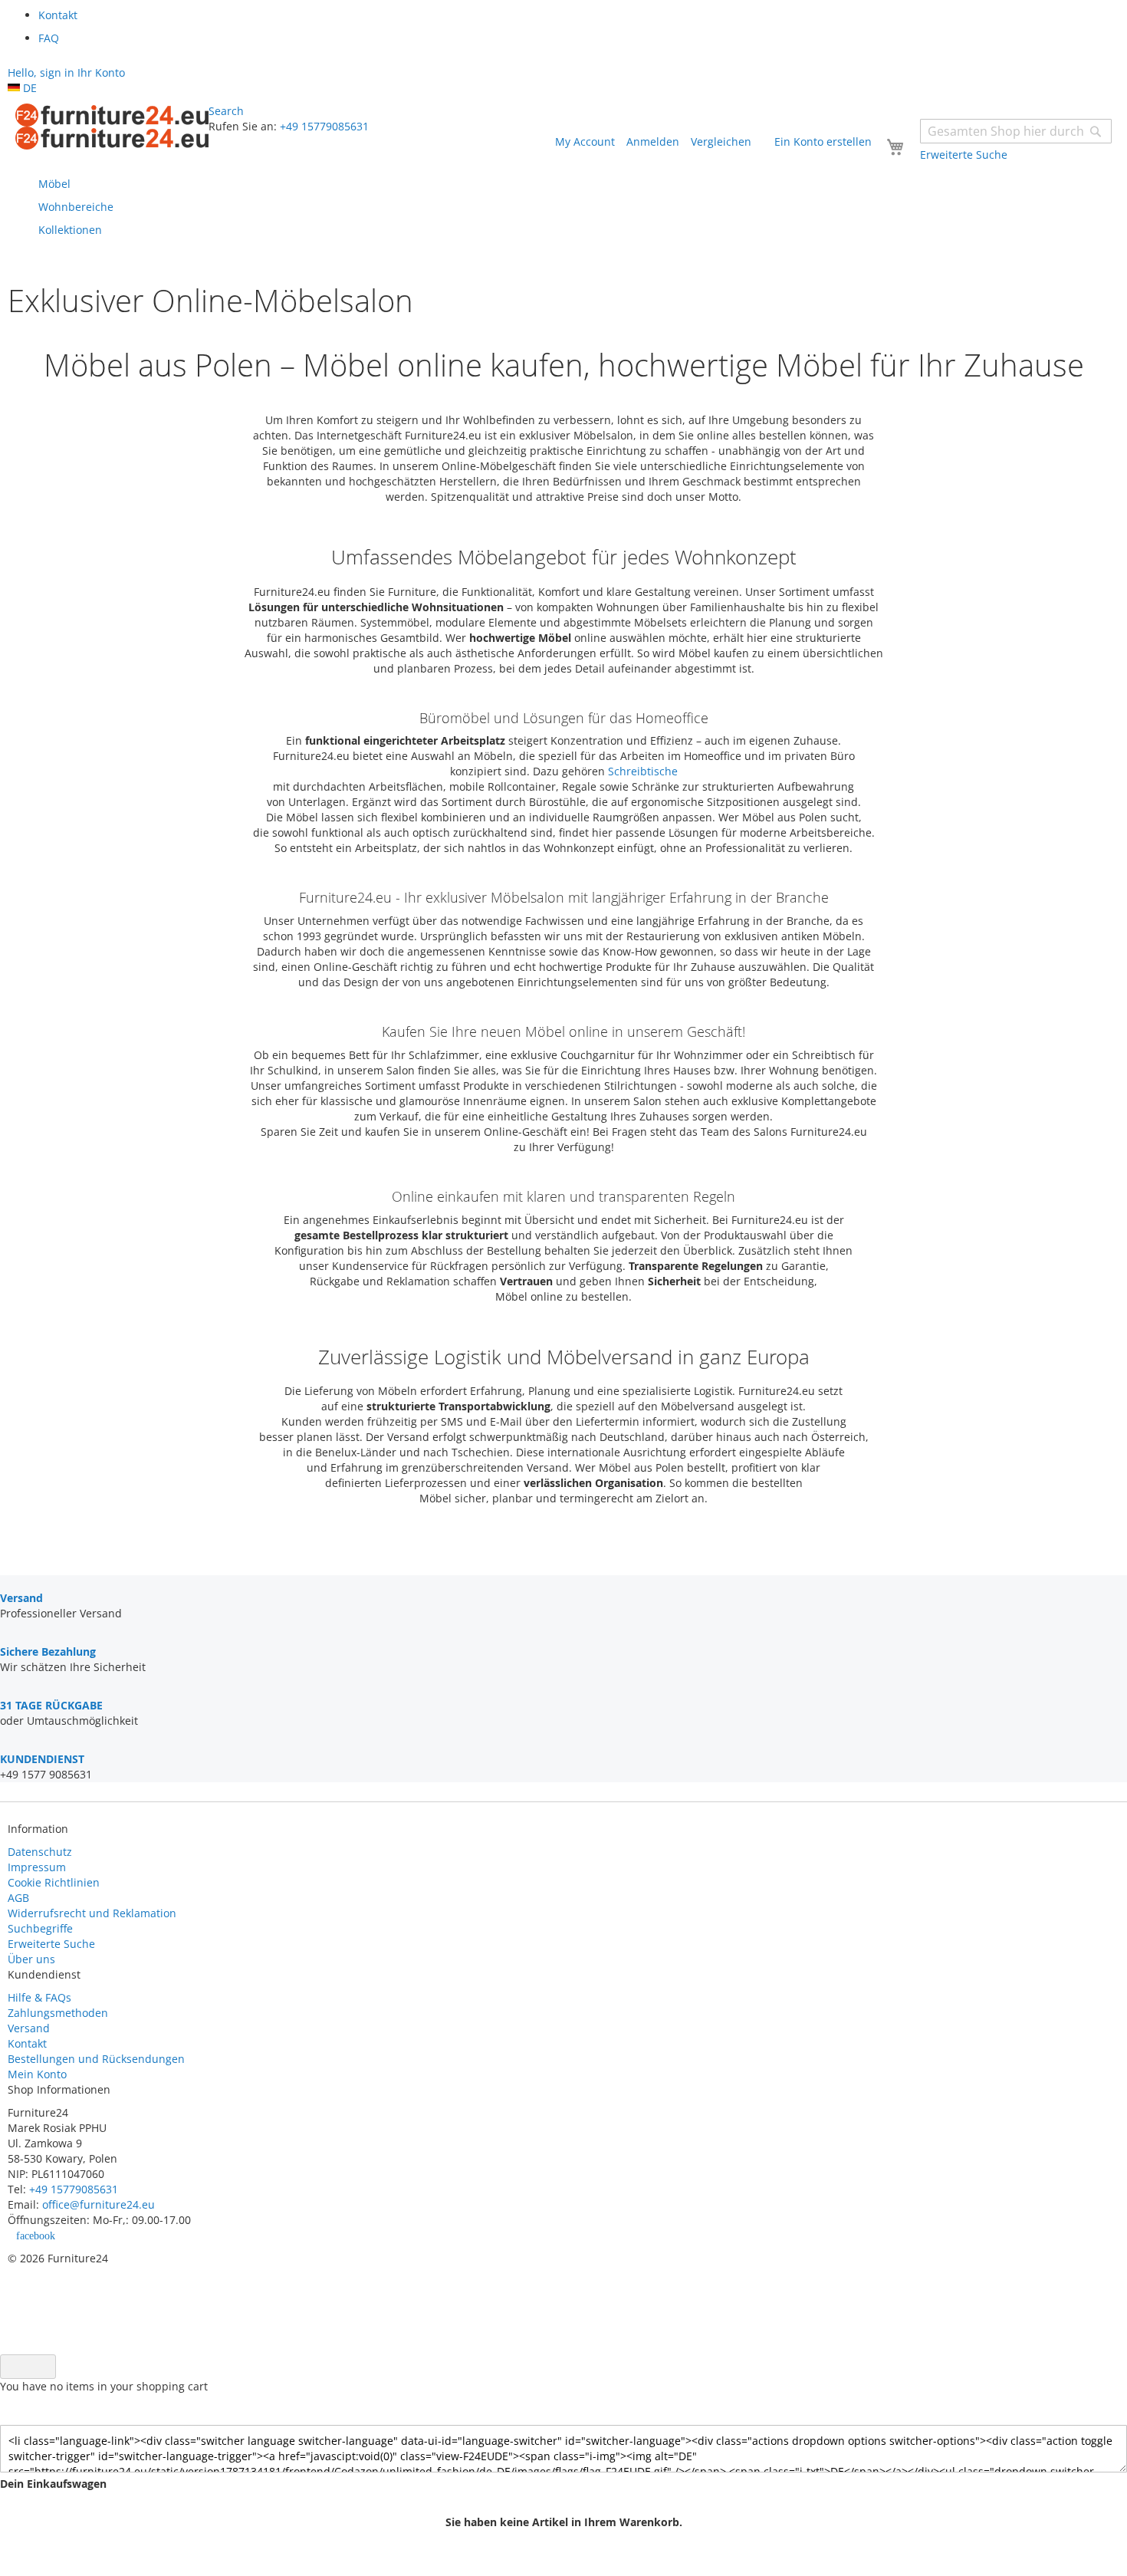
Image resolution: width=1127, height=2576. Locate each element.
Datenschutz (40, 1852)
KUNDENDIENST (42, 1759)
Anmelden (653, 141)
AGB (18, 1898)
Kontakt (27, 2043)
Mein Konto (37, 2074)
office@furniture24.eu (99, 2204)
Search (226, 111)
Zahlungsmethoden (58, 2013)
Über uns (31, 1959)
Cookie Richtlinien (54, 1882)
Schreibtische (643, 771)
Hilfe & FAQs (39, 1997)
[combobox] (1016, 131)
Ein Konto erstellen (823, 141)
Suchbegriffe (40, 1928)
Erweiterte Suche (51, 1944)
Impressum (37, 1867)
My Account (585, 141)
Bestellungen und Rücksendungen (96, 2059)
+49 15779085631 (324, 126)
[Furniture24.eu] (112, 127)
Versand (29, 2028)
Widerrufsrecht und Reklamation (94, 1913)
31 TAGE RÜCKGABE (51, 1705)
